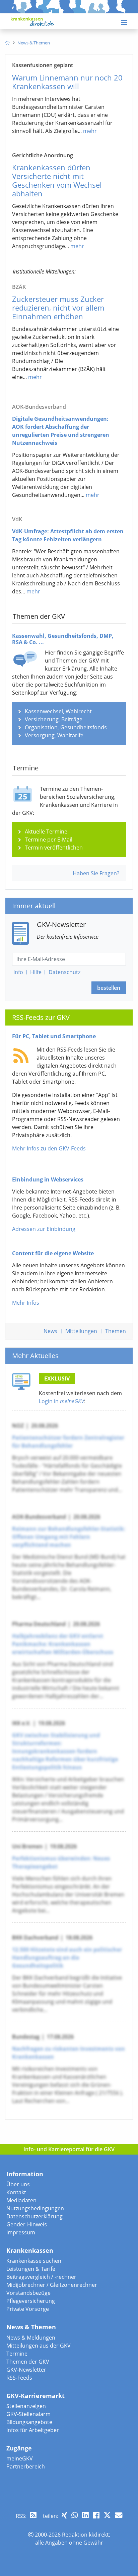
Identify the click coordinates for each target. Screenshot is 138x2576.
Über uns (18, 2184)
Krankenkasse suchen (34, 2261)
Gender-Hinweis (27, 2224)
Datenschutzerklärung (34, 2216)
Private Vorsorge (28, 2309)
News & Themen (31, 2327)
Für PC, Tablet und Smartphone (54, 1036)
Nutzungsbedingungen (35, 2208)
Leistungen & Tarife (31, 2269)
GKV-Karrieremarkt (36, 2396)
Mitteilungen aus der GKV (39, 2346)
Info (18, 972)
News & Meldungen (31, 2338)
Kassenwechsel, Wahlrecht (58, 711)
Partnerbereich (26, 2466)
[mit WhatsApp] (75, 2515)
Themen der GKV (28, 2362)
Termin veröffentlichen (54, 848)
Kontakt (16, 2192)
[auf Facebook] (96, 2515)
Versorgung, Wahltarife (54, 735)
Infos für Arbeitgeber (33, 2430)
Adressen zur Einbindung (44, 1229)
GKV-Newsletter (26, 2370)
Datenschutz (64, 972)
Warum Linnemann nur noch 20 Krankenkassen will (67, 82)
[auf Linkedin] (85, 2515)
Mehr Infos (26, 1303)
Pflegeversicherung (31, 2301)
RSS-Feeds (19, 2378)
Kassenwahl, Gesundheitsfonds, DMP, (63, 639)
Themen (116, 1331)
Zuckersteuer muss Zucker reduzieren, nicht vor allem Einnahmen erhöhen (58, 308)
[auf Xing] (64, 2515)
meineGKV (20, 2458)
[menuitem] (7, 43)
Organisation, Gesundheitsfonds (66, 727)
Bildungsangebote (29, 2422)
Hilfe (36, 972)
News (50, 1331)
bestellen (109, 988)
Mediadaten (21, 2200)
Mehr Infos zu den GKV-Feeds (49, 1148)
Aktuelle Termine (46, 832)
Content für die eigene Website (53, 1253)
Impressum (21, 2232)
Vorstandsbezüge (28, 2293)
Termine (17, 2354)
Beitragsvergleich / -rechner (41, 2277)
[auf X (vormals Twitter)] (107, 2515)
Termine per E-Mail (49, 840)
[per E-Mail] (119, 2515)
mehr (90, 131)
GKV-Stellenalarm (28, 2414)
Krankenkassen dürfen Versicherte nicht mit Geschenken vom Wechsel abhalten (57, 180)
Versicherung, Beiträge (54, 719)
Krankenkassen (30, 2250)
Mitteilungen (81, 1331)
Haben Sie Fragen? (96, 873)
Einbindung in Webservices (48, 1179)
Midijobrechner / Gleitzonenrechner (52, 2285)
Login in (61, 1401)
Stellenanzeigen (26, 2406)
